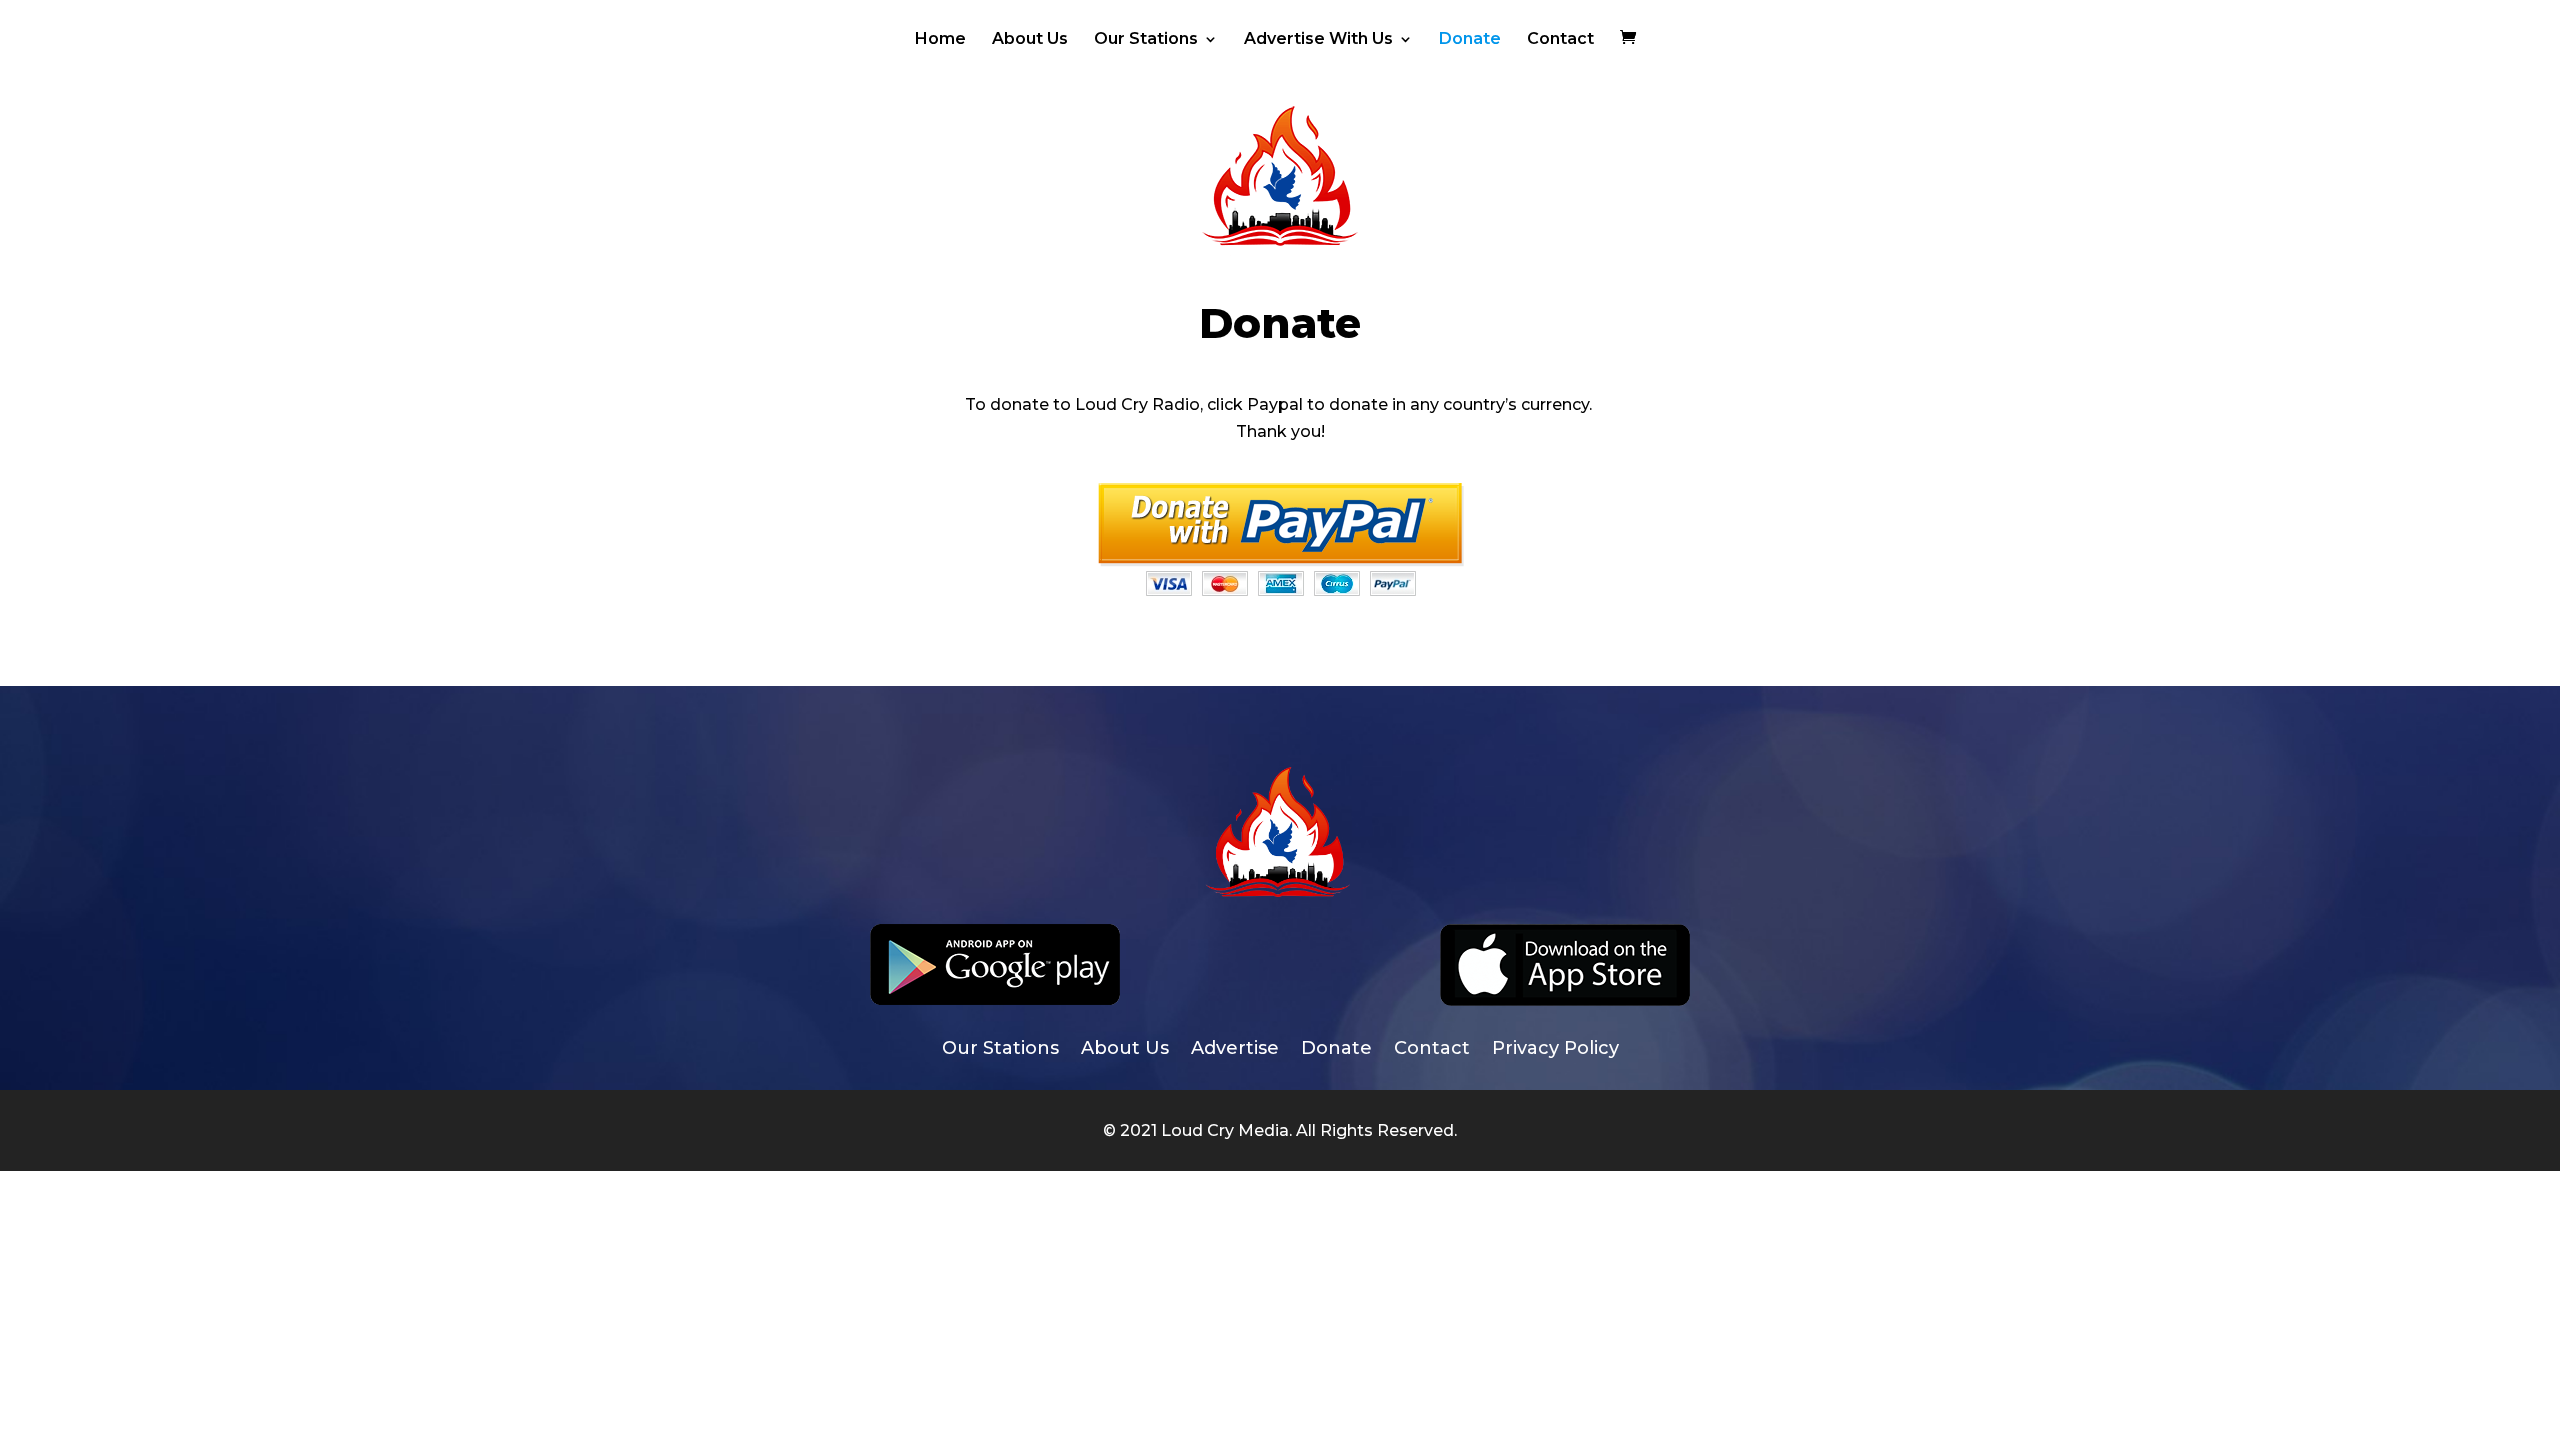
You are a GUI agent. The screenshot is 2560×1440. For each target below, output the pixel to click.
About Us (1030, 40)
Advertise (1235, 1050)
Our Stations (1146, 40)
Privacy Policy (1555, 1050)
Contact (1560, 40)
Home (940, 40)
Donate (1470, 40)
